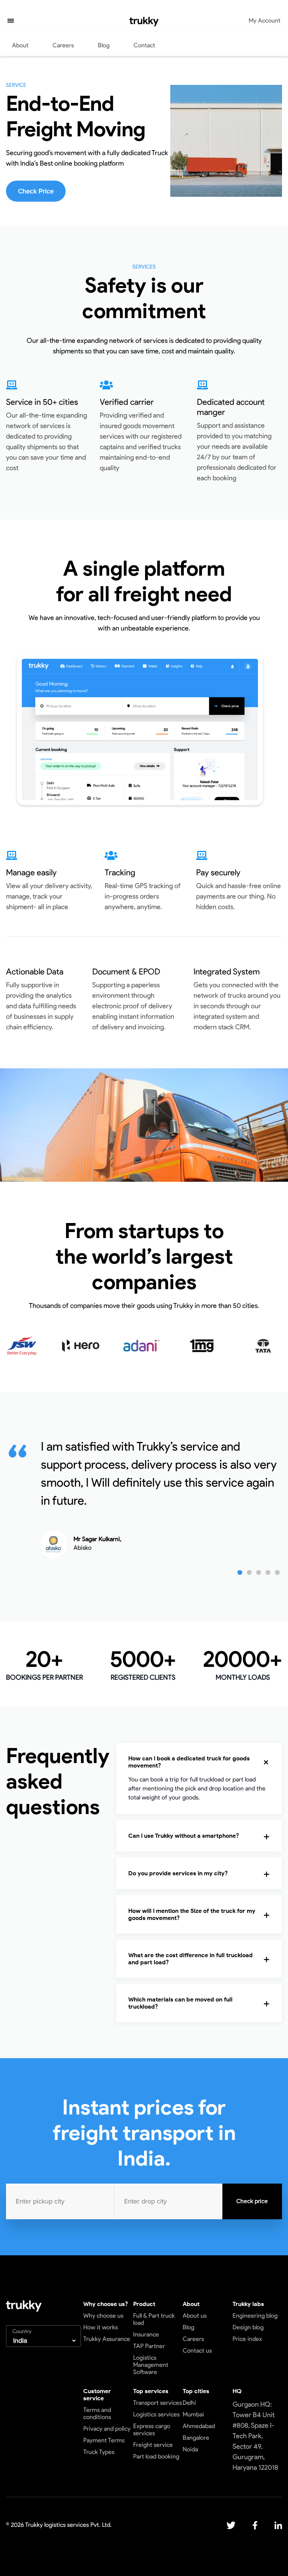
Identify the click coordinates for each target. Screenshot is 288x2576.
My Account (265, 20)
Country (22, 2331)
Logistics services (156, 2414)
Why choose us (103, 2316)
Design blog (248, 2327)
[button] (11, 21)
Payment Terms (104, 2440)
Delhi (189, 2403)
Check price (252, 2201)
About (20, 45)
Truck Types (99, 2452)
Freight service (153, 2445)
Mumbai (193, 2414)
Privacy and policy (107, 2429)
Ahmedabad (199, 2426)
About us (195, 2316)
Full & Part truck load (154, 2319)
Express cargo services (152, 2430)
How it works (100, 2327)
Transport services (157, 2403)
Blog (104, 45)
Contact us (197, 2351)
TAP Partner (149, 2346)
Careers (63, 45)
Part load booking (156, 2456)
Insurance (146, 2334)
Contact (144, 45)
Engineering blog (255, 2316)
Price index (247, 2339)
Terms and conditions (97, 2413)
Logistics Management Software (151, 2365)
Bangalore (196, 2438)
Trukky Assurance (107, 2339)
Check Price (36, 191)
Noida (190, 2449)
